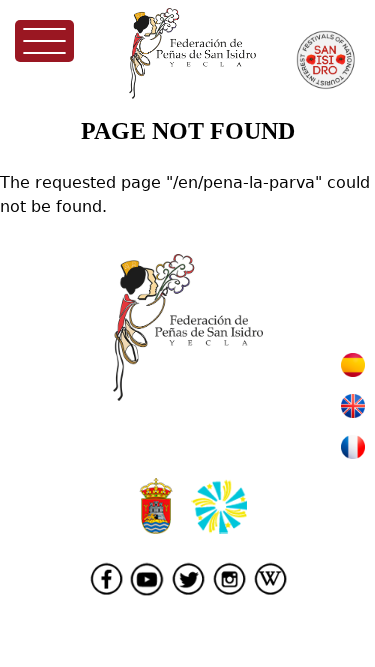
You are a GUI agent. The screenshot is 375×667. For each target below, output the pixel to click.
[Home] (193, 53)
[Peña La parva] (353, 371)
